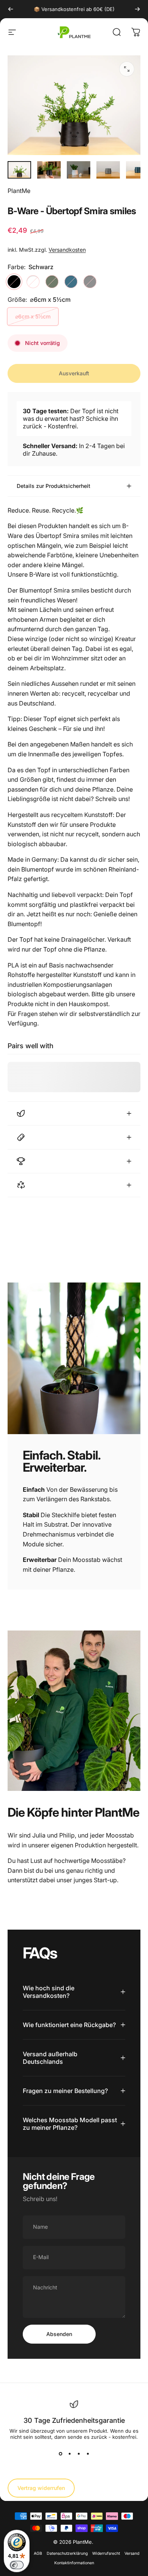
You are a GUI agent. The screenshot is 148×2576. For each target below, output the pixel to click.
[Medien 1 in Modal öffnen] (127, 69)
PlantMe (19, 191)
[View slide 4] (88, 2454)
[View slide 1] (60, 2454)
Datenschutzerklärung (67, 2553)
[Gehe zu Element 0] (19, 170)
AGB (38, 2553)
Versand (132, 2553)
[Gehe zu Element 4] (108, 170)
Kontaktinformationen (74, 2563)
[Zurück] (11, 9)
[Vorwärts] (137, 9)
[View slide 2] (69, 2454)
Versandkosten (67, 250)
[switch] (17, 2565)
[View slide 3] (79, 2454)
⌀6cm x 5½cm (33, 316)
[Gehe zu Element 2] (49, 170)
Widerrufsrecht (106, 2553)
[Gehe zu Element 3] (79, 170)
